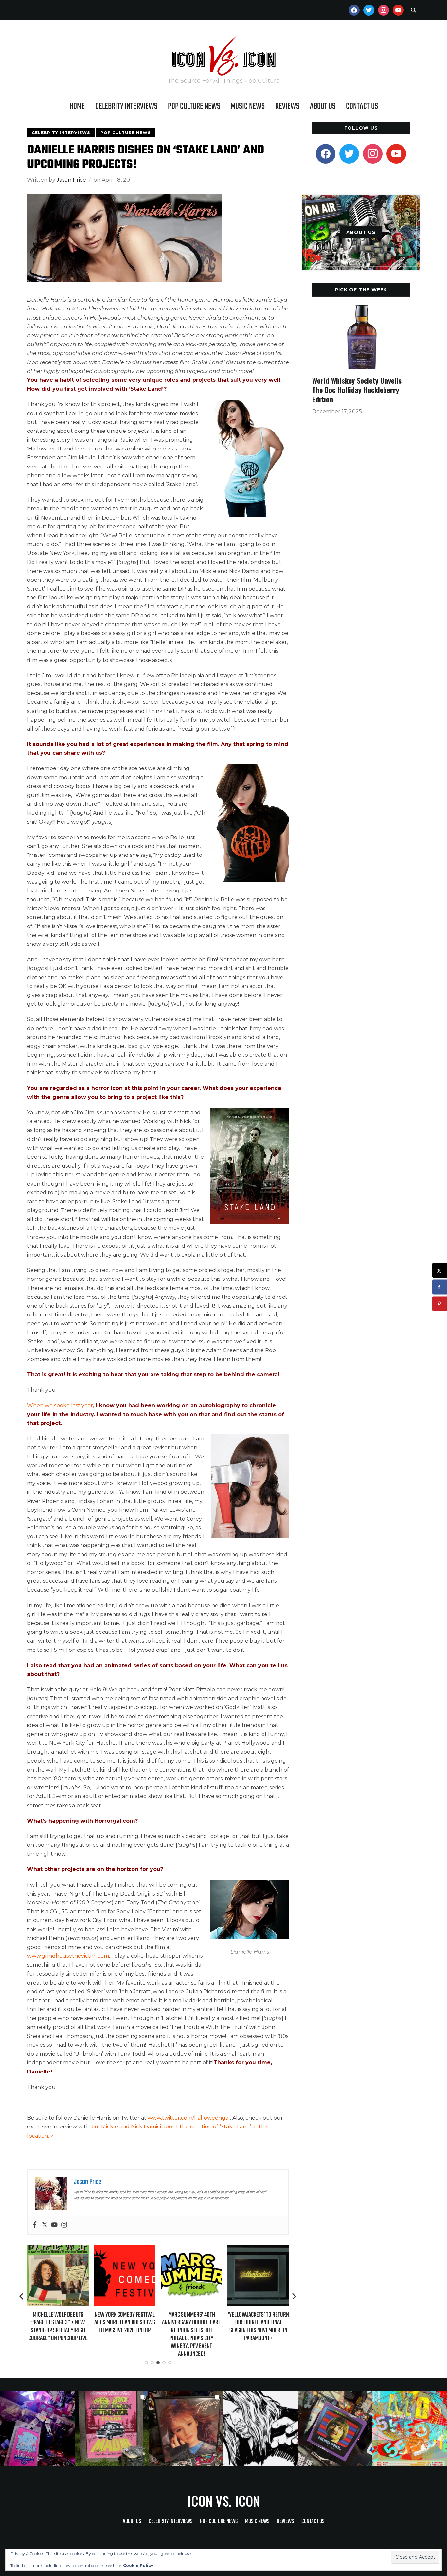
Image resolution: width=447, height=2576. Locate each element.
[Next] (294, 2296)
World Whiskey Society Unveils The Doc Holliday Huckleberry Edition (357, 390)
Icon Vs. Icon (224, 2501)
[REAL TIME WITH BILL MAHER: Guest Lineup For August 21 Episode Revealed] (258, 2249)
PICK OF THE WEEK (361, 290)
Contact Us (362, 106)
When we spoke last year (60, 1406)
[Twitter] (45, 2225)
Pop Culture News (194, 106)
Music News (248, 106)
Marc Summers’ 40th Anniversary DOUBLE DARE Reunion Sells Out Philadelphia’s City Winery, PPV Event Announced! (125, 2335)
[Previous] (22, 2296)
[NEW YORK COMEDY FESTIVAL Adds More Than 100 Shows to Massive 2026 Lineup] (58, 2249)
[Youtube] (54, 2225)
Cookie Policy (138, 2565)
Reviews (287, 106)
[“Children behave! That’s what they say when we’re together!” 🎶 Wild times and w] (186, 2429)
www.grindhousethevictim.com (68, 1956)
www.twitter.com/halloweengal (189, 2118)
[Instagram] (64, 2225)
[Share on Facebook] (440, 1287)
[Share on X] (440, 1270)
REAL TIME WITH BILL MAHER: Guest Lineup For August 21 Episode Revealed (258, 2323)
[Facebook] (35, 2225)
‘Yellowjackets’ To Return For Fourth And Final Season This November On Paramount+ (192, 2327)
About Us (323, 106)
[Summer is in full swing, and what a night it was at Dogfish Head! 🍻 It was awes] (112, 2429)
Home (77, 106)
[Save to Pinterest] (440, 1304)
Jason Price (71, 180)
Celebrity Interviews (126, 106)
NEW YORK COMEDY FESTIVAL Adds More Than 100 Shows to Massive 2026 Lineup (58, 2323)
